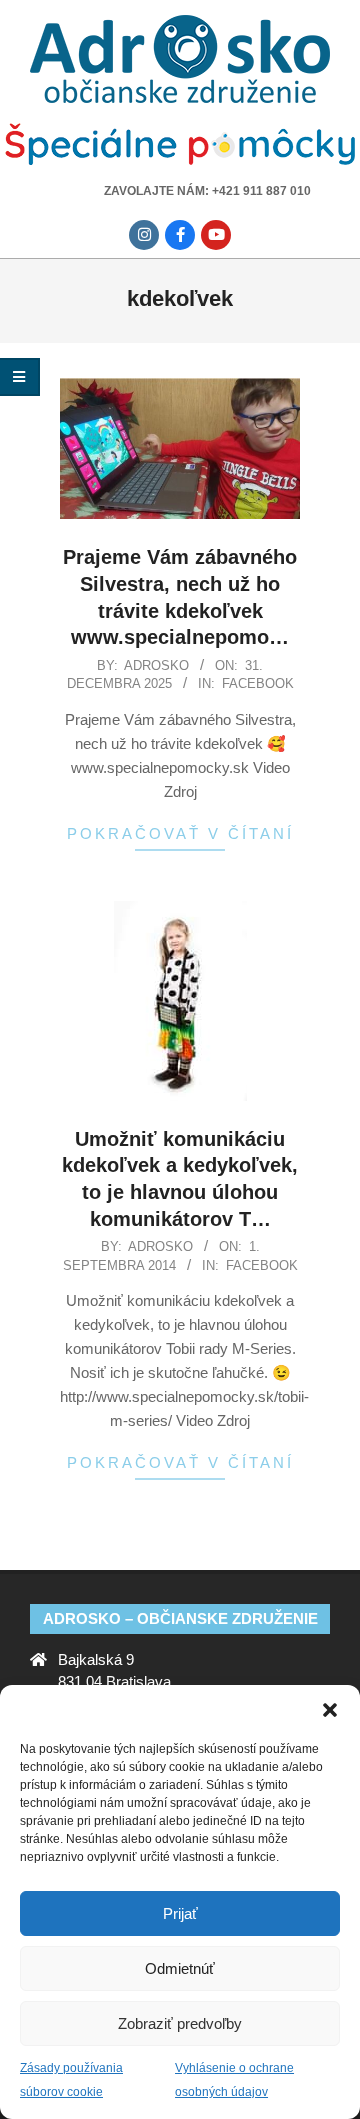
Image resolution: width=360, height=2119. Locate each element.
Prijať (180, 1913)
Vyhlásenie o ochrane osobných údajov (234, 2080)
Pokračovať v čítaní (180, 833)
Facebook (258, 683)
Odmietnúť (180, 1968)
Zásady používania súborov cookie (71, 2080)
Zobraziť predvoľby (180, 2023)
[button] (330, 1710)
